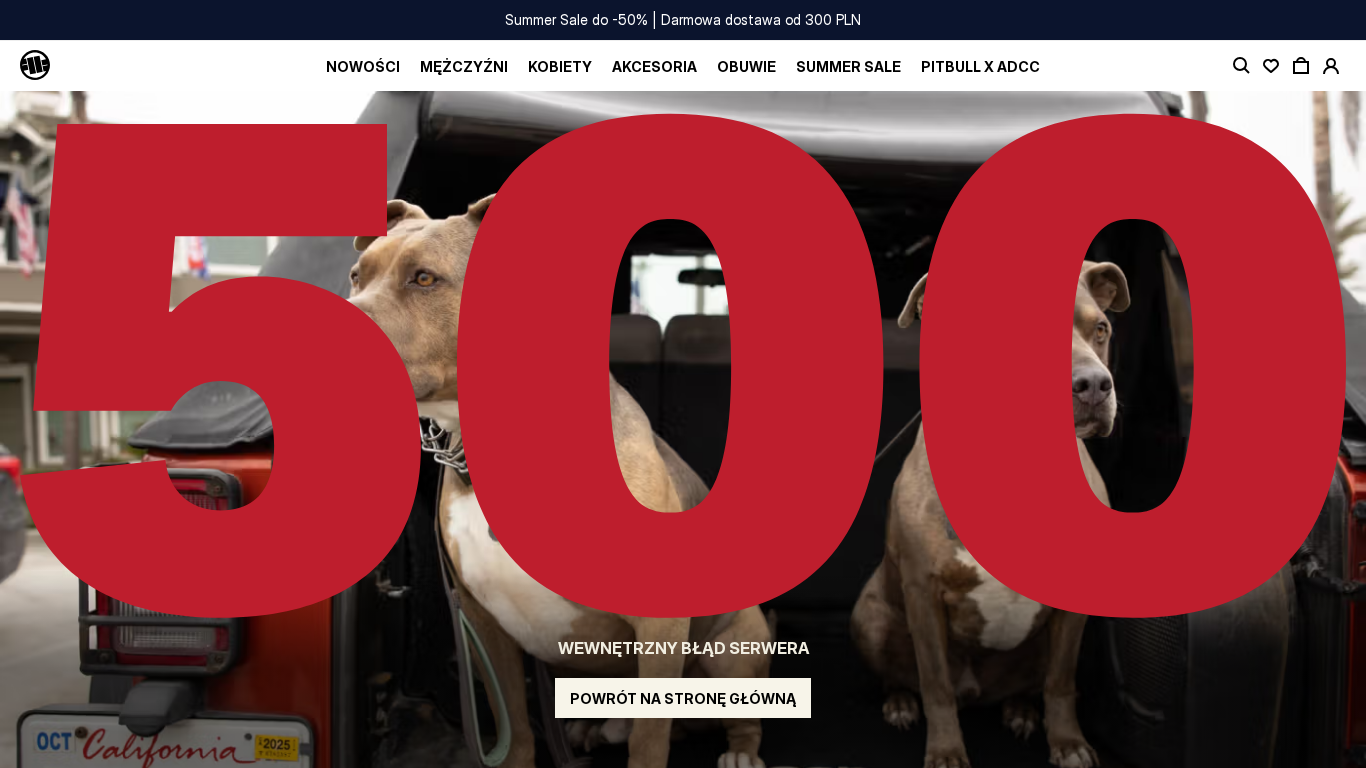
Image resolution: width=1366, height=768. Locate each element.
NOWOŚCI (363, 66)
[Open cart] (1301, 66)
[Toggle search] (1241, 66)
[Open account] (1331, 66)
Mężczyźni (464, 66)
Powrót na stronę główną (683, 698)
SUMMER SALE (848, 66)
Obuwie (746, 66)
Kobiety (560, 66)
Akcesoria (654, 66)
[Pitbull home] (35, 66)
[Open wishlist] (1271, 66)
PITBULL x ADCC (980, 66)
